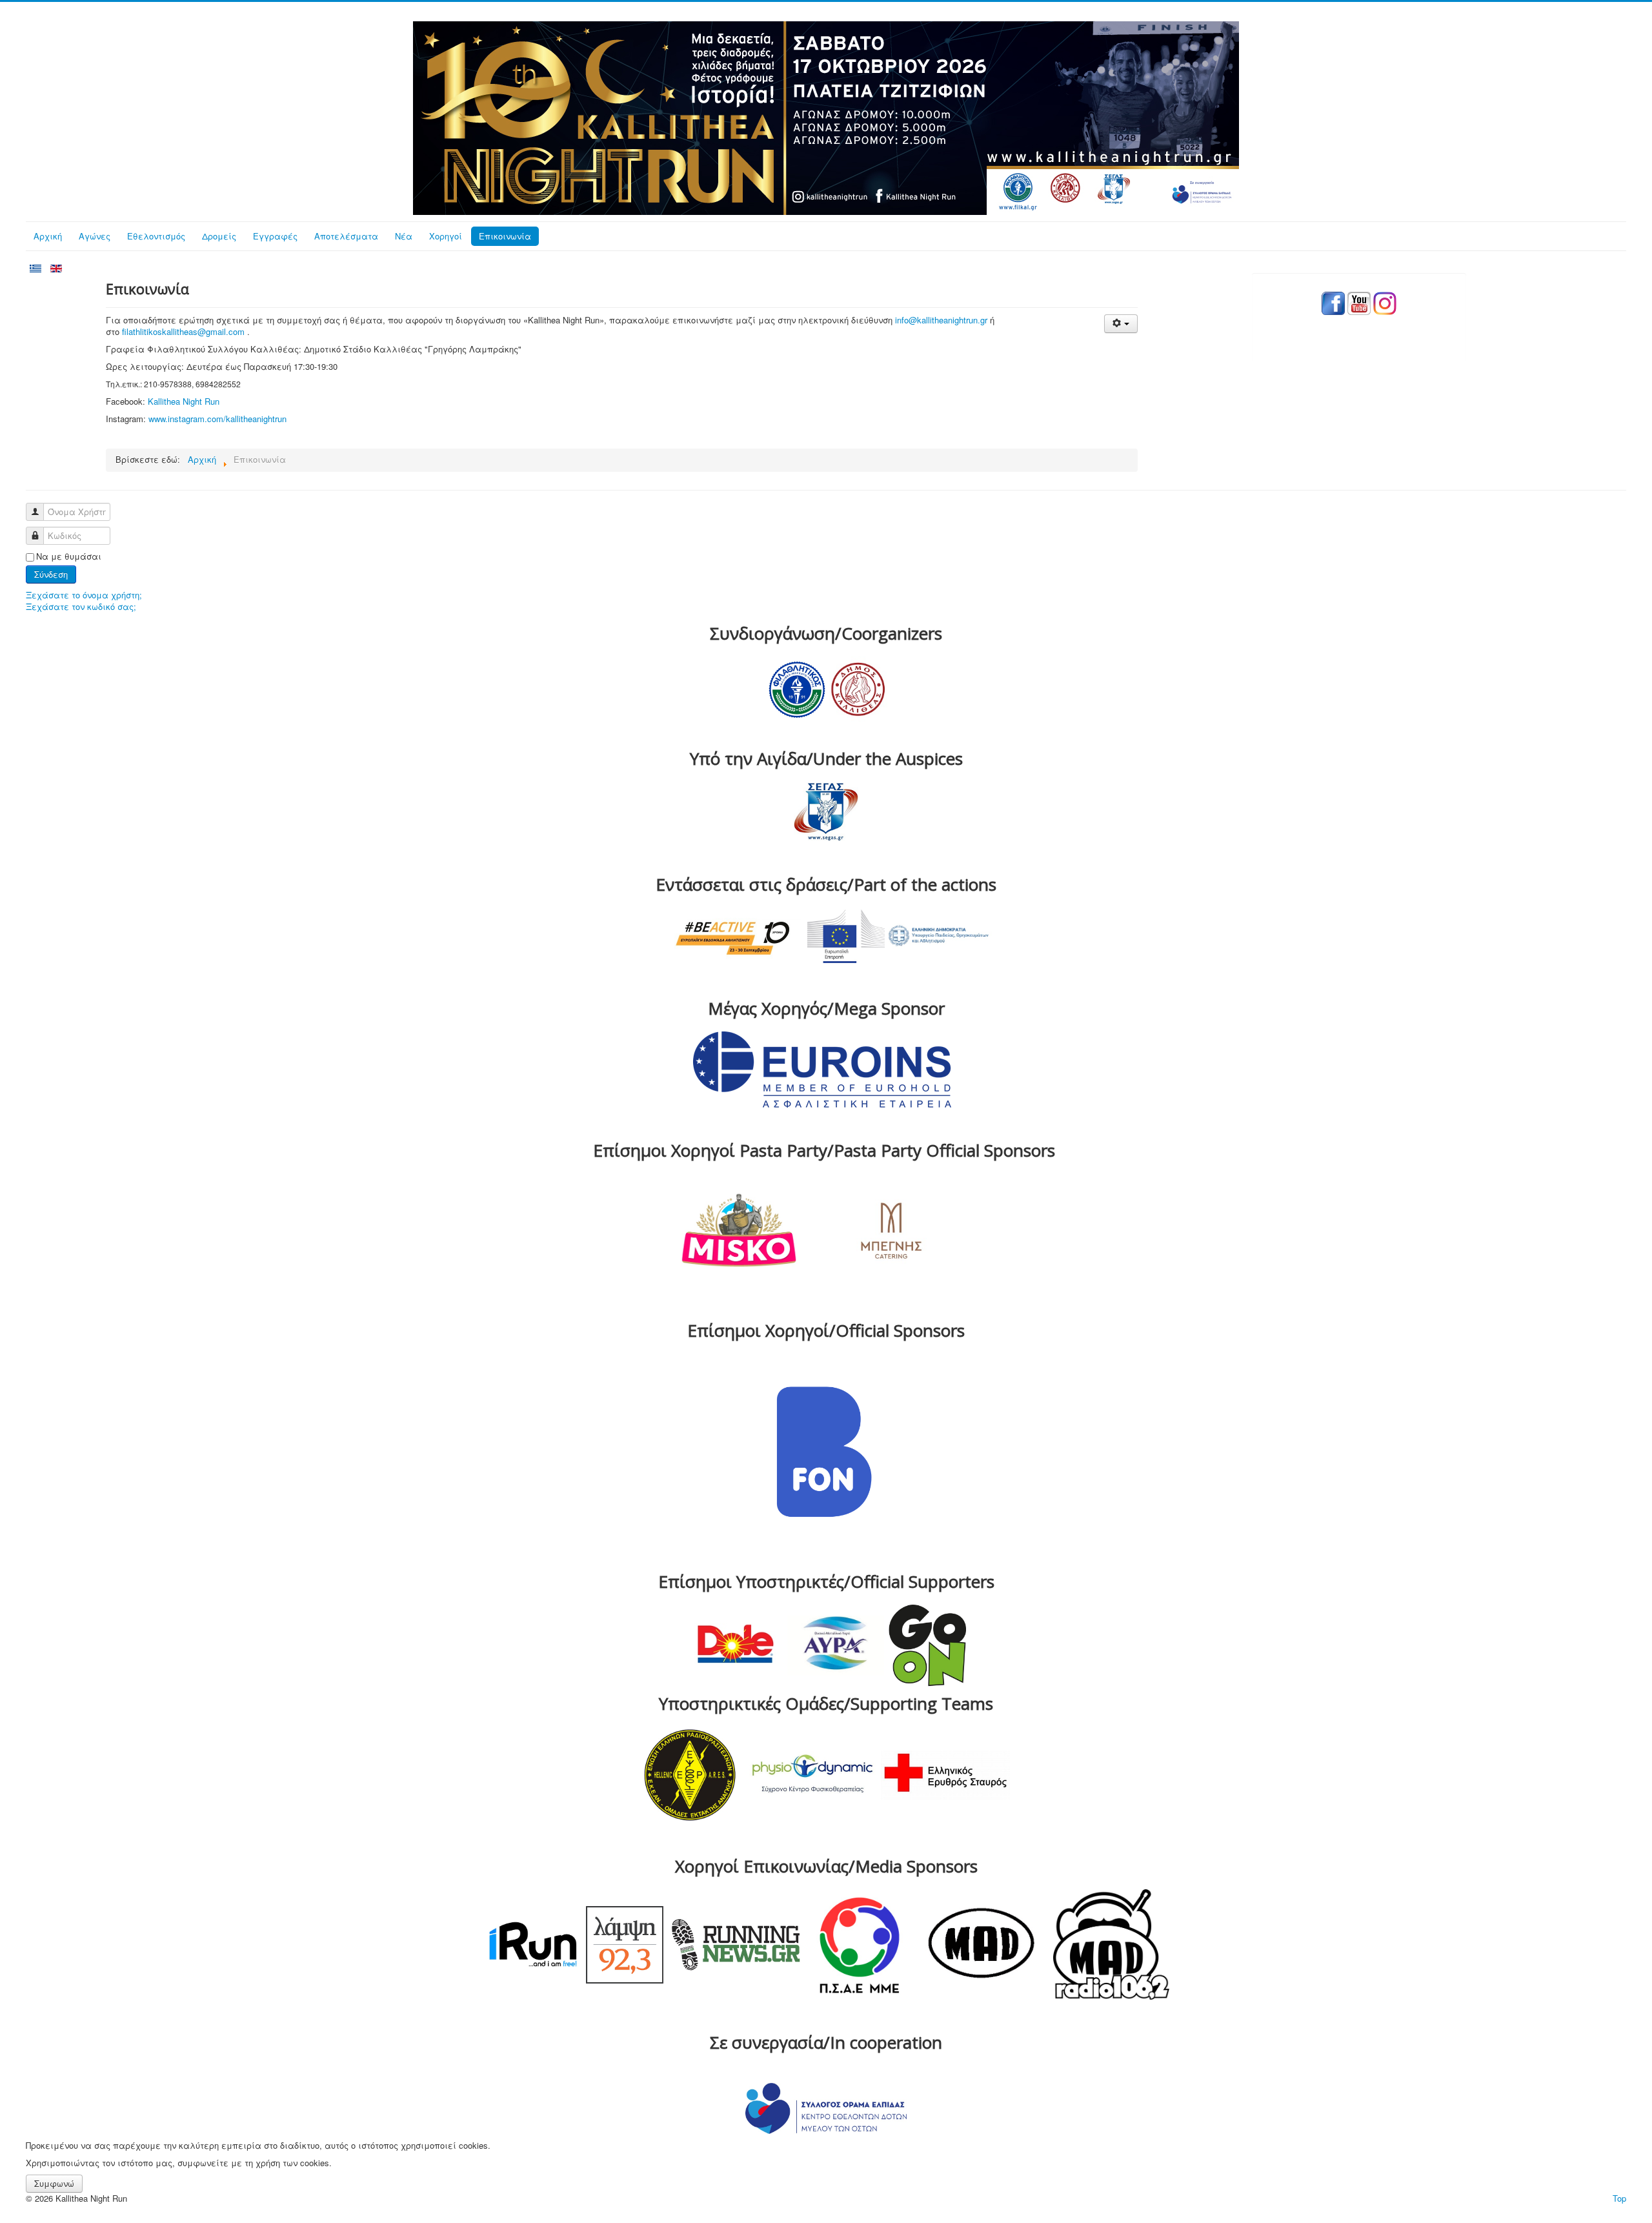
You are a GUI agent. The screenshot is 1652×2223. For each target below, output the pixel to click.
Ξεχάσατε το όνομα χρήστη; (84, 595)
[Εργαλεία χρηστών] (1121, 324)
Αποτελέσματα (346, 236)
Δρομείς (219, 236)
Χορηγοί (446, 236)
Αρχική (48, 236)
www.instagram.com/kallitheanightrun (217, 419)
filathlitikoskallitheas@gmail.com (183, 331)
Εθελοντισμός (156, 236)
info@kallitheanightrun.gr (941, 320)
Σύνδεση (51, 574)
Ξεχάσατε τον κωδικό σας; (81, 606)
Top (1619, 2198)
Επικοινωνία (505, 236)
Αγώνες (95, 236)
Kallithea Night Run (184, 401)
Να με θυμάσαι (69, 556)
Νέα (404, 236)
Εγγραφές (275, 236)
